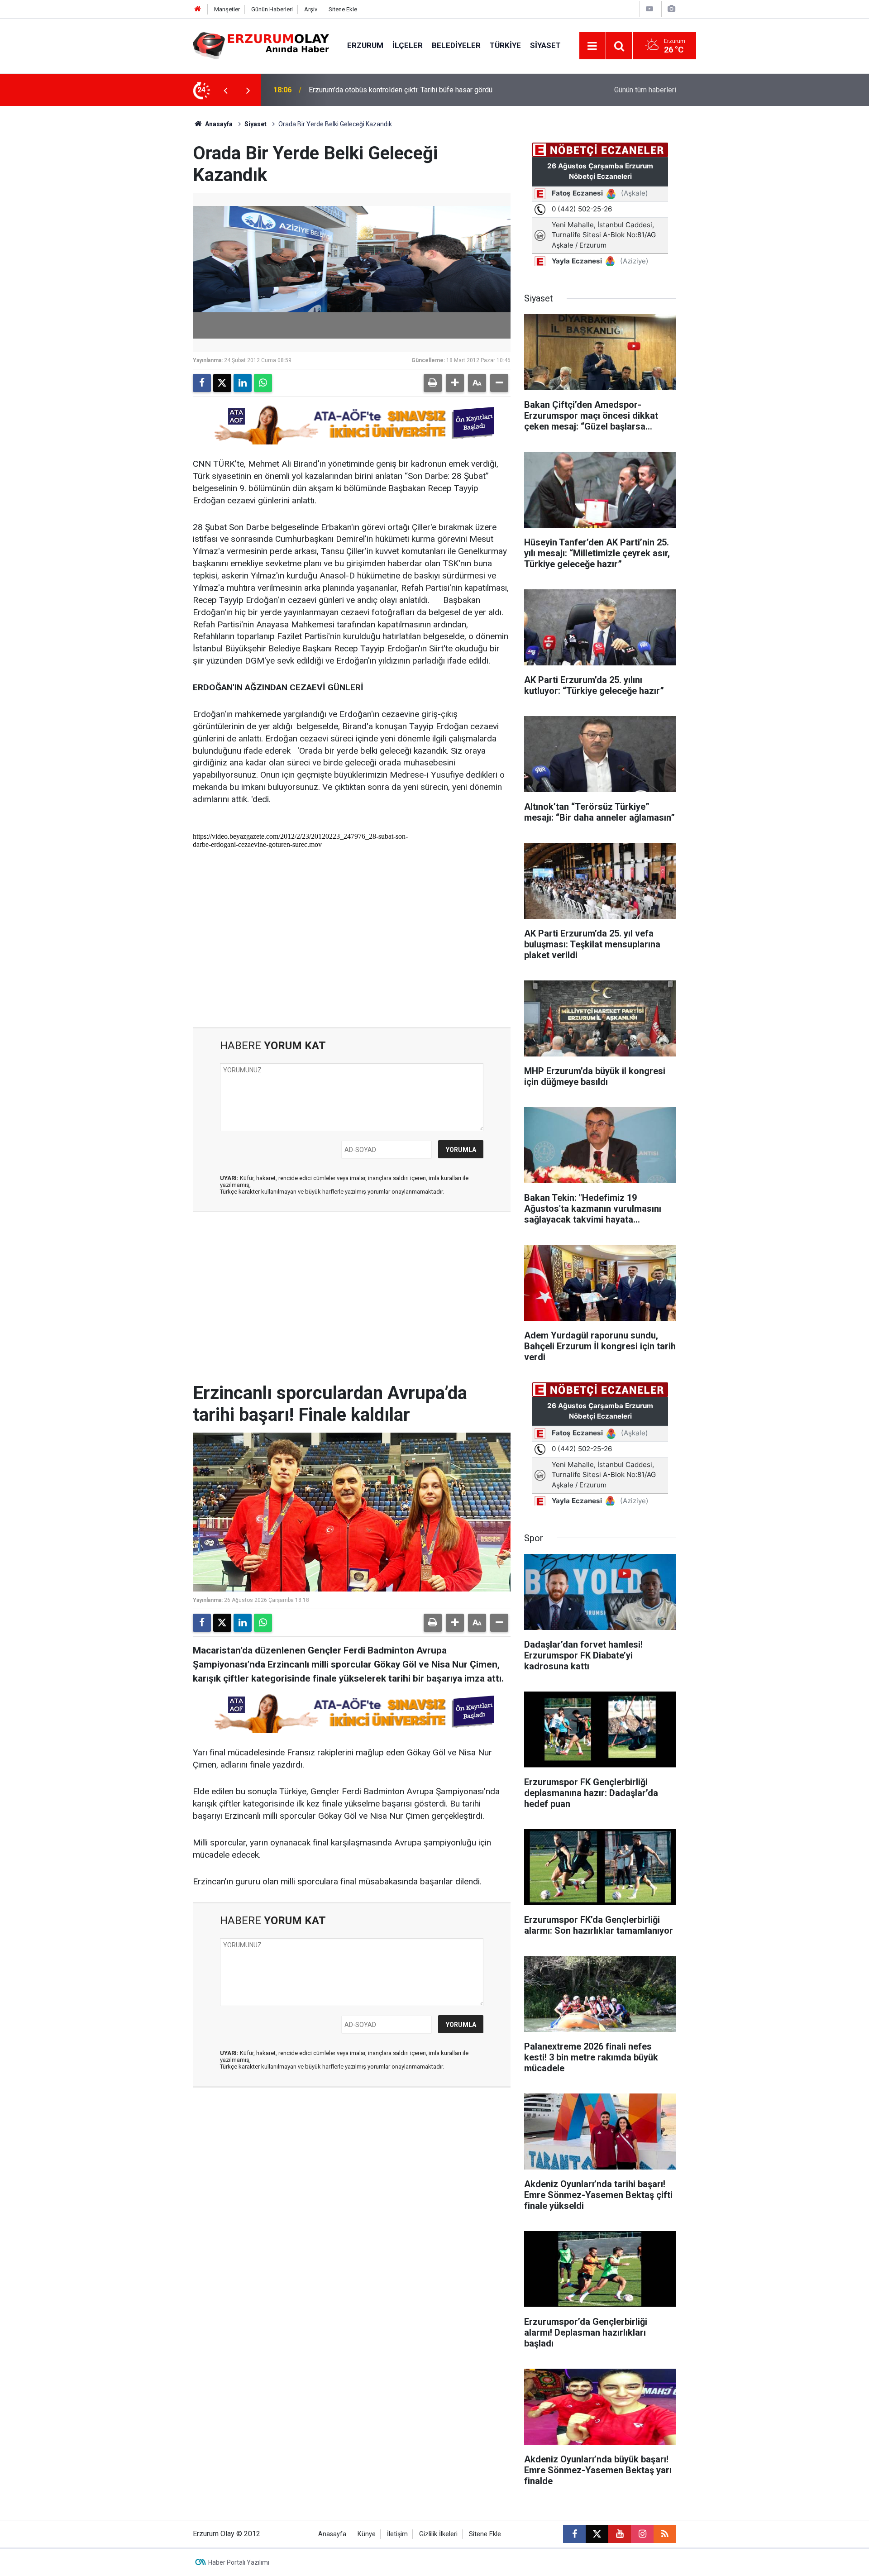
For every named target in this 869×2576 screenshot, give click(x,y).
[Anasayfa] (198, 9)
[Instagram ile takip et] (642, 2534)
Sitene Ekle (343, 9)
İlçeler (408, 45)
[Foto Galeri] (671, 9)
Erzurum (365, 45)
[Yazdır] (433, 383)
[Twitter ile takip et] (597, 2534)
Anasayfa (218, 124)
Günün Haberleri (272, 9)
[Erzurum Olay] (261, 45)
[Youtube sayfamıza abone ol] (620, 2534)
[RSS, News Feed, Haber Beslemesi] (665, 2534)
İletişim (397, 2534)
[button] (455, 383)
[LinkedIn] (243, 383)
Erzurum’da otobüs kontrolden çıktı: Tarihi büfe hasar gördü (401, 90)
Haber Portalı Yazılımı (239, 2562)
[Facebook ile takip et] (574, 2534)
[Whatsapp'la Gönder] (263, 383)
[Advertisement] (150, 242)
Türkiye (505, 45)
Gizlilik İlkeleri (438, 2534)
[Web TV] (649, 9)
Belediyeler (456, 45)
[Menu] (592, 46)
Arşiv (311, 9)
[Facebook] (202, 383)
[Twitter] (222, 383)
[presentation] (225, 90)
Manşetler (227, 9)
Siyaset (545, 45)
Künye (367, 2534)
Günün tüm (645, 90)
